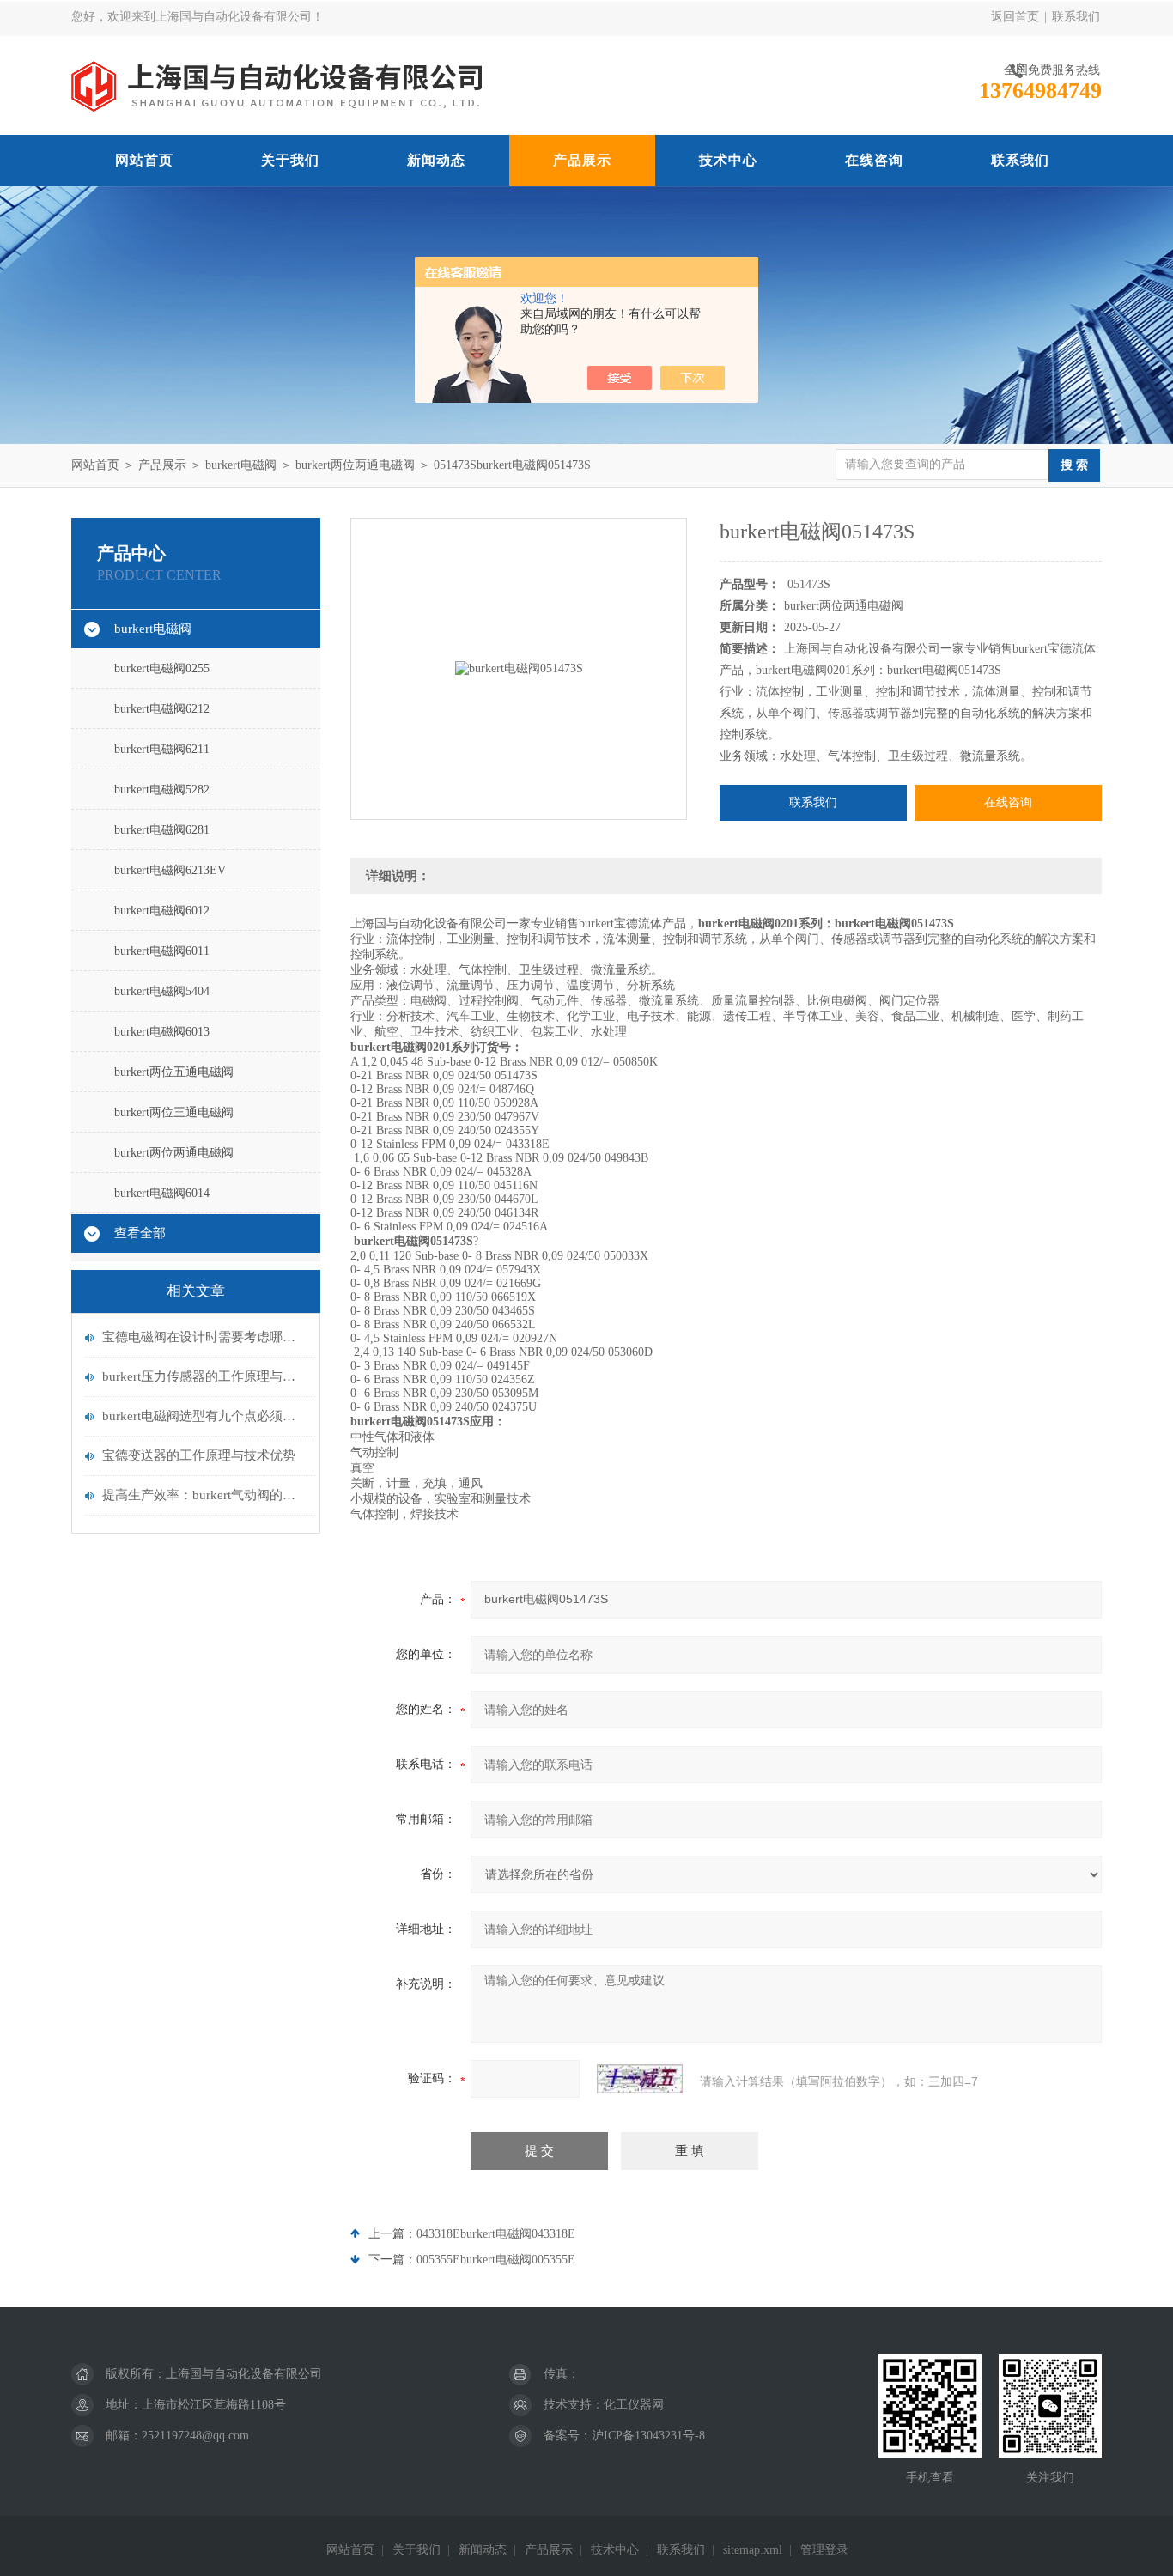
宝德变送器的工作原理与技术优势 (199, 1455)
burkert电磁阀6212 (162, 709)
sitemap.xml (753, 2550)
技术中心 (728, 160)
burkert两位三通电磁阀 (174, 1112)
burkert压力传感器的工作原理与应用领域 (204, 1376)
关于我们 (290, 160)
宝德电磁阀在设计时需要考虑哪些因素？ (204, 1337)
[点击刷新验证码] (640, 2079)
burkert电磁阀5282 (162, 790)
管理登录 (824, 2550)
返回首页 (1015, 17)
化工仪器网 (634, 2405)
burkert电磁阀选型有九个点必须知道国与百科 (204, 1416)
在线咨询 (874, 160)
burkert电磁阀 (241, 465)
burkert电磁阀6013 (162, 1032)
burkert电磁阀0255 (162, 668)
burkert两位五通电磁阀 (174, 1072)
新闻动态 (436, 160)
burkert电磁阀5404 (162, 991)
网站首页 (144, 160)
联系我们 (1076, 17)
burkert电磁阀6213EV (170, 870)
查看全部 (140, 1233)
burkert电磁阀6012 (162, 911)
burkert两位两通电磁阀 (355, 465)
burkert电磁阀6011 (162, 951)
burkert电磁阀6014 (162, 1193)
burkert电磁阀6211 (162, 749)
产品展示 (582, 160)
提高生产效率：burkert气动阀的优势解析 (204, 1495)
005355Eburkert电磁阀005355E (496, 2260)
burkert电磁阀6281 (162, 830)
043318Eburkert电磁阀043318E (496, 2234)
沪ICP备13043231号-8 (648, 2436)
